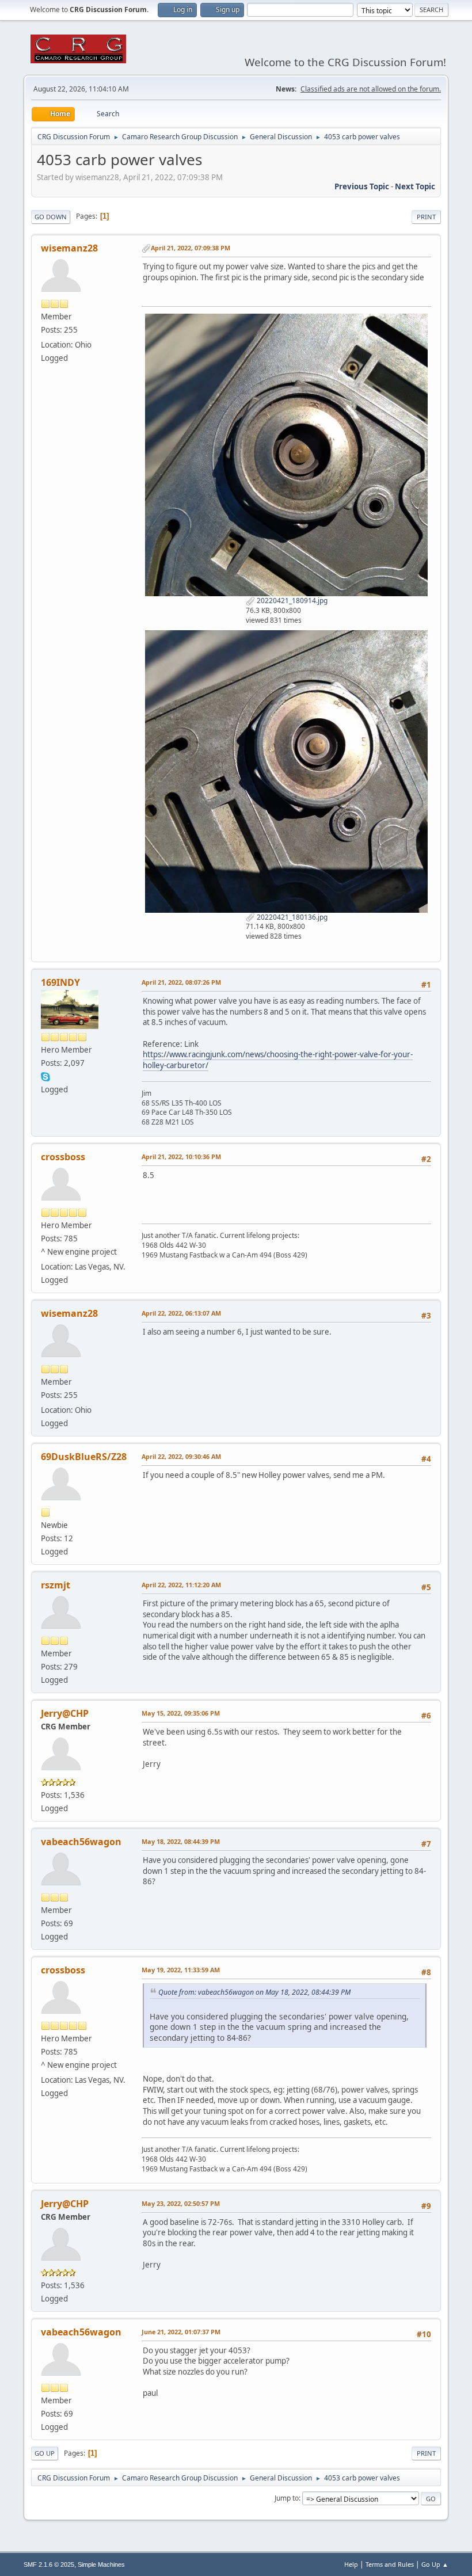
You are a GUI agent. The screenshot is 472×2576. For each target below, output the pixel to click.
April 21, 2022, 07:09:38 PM (191, 248)
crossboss (63, 1157)
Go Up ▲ (435, 2564)
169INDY (60, 982)
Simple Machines (101, 2564)
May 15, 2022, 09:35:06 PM (181, 1713)
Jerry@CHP (65, 1713)
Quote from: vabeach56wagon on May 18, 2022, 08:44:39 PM (254, 1992)
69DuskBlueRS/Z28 (84, 1457)
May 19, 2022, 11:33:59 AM (181, 1970)
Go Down (51, 217)
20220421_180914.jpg (291, 601)
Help (351, 2564)
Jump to (287, 2498)
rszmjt (56, 1585)
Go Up (45, 2453)
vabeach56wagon (81, 1842)
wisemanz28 (69, 248)
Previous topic (362, 186)
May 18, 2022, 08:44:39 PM (181, 1841)
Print (426, 217)
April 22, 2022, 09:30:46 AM (181, 1456)
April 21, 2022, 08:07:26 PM (181, 982)
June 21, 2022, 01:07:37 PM (181, 2332)
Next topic (415, 186)
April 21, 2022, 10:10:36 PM (181, 1156)
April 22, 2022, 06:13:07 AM (181, 1313)
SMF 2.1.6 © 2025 (49, 2564)
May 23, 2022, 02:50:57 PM (181, 2203)
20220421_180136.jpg (291, 917)
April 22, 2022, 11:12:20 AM (181, 1585)
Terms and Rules (390, 2564)
